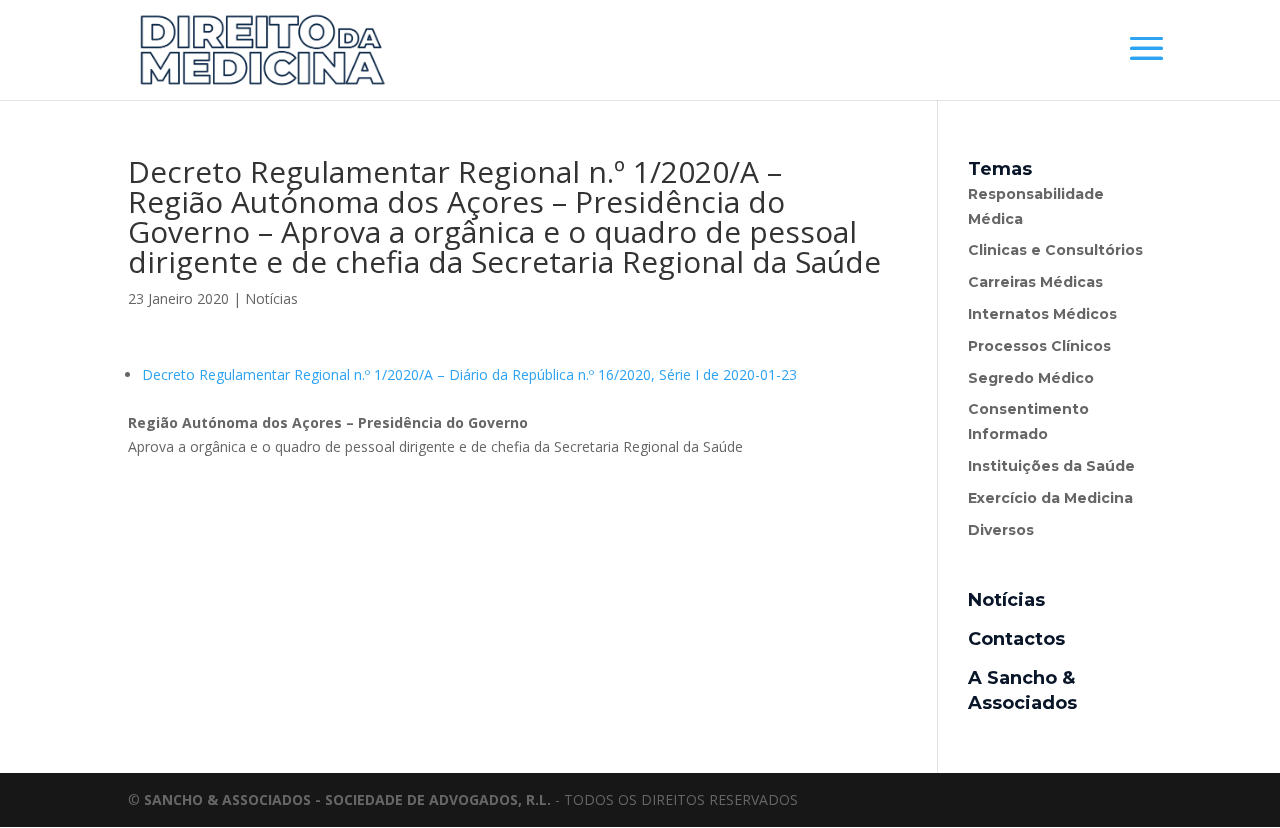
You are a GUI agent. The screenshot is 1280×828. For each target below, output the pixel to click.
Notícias (271, 298)
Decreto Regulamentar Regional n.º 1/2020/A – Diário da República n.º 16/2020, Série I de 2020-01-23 (469, 374)
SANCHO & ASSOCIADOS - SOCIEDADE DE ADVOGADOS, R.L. (347, 799)
